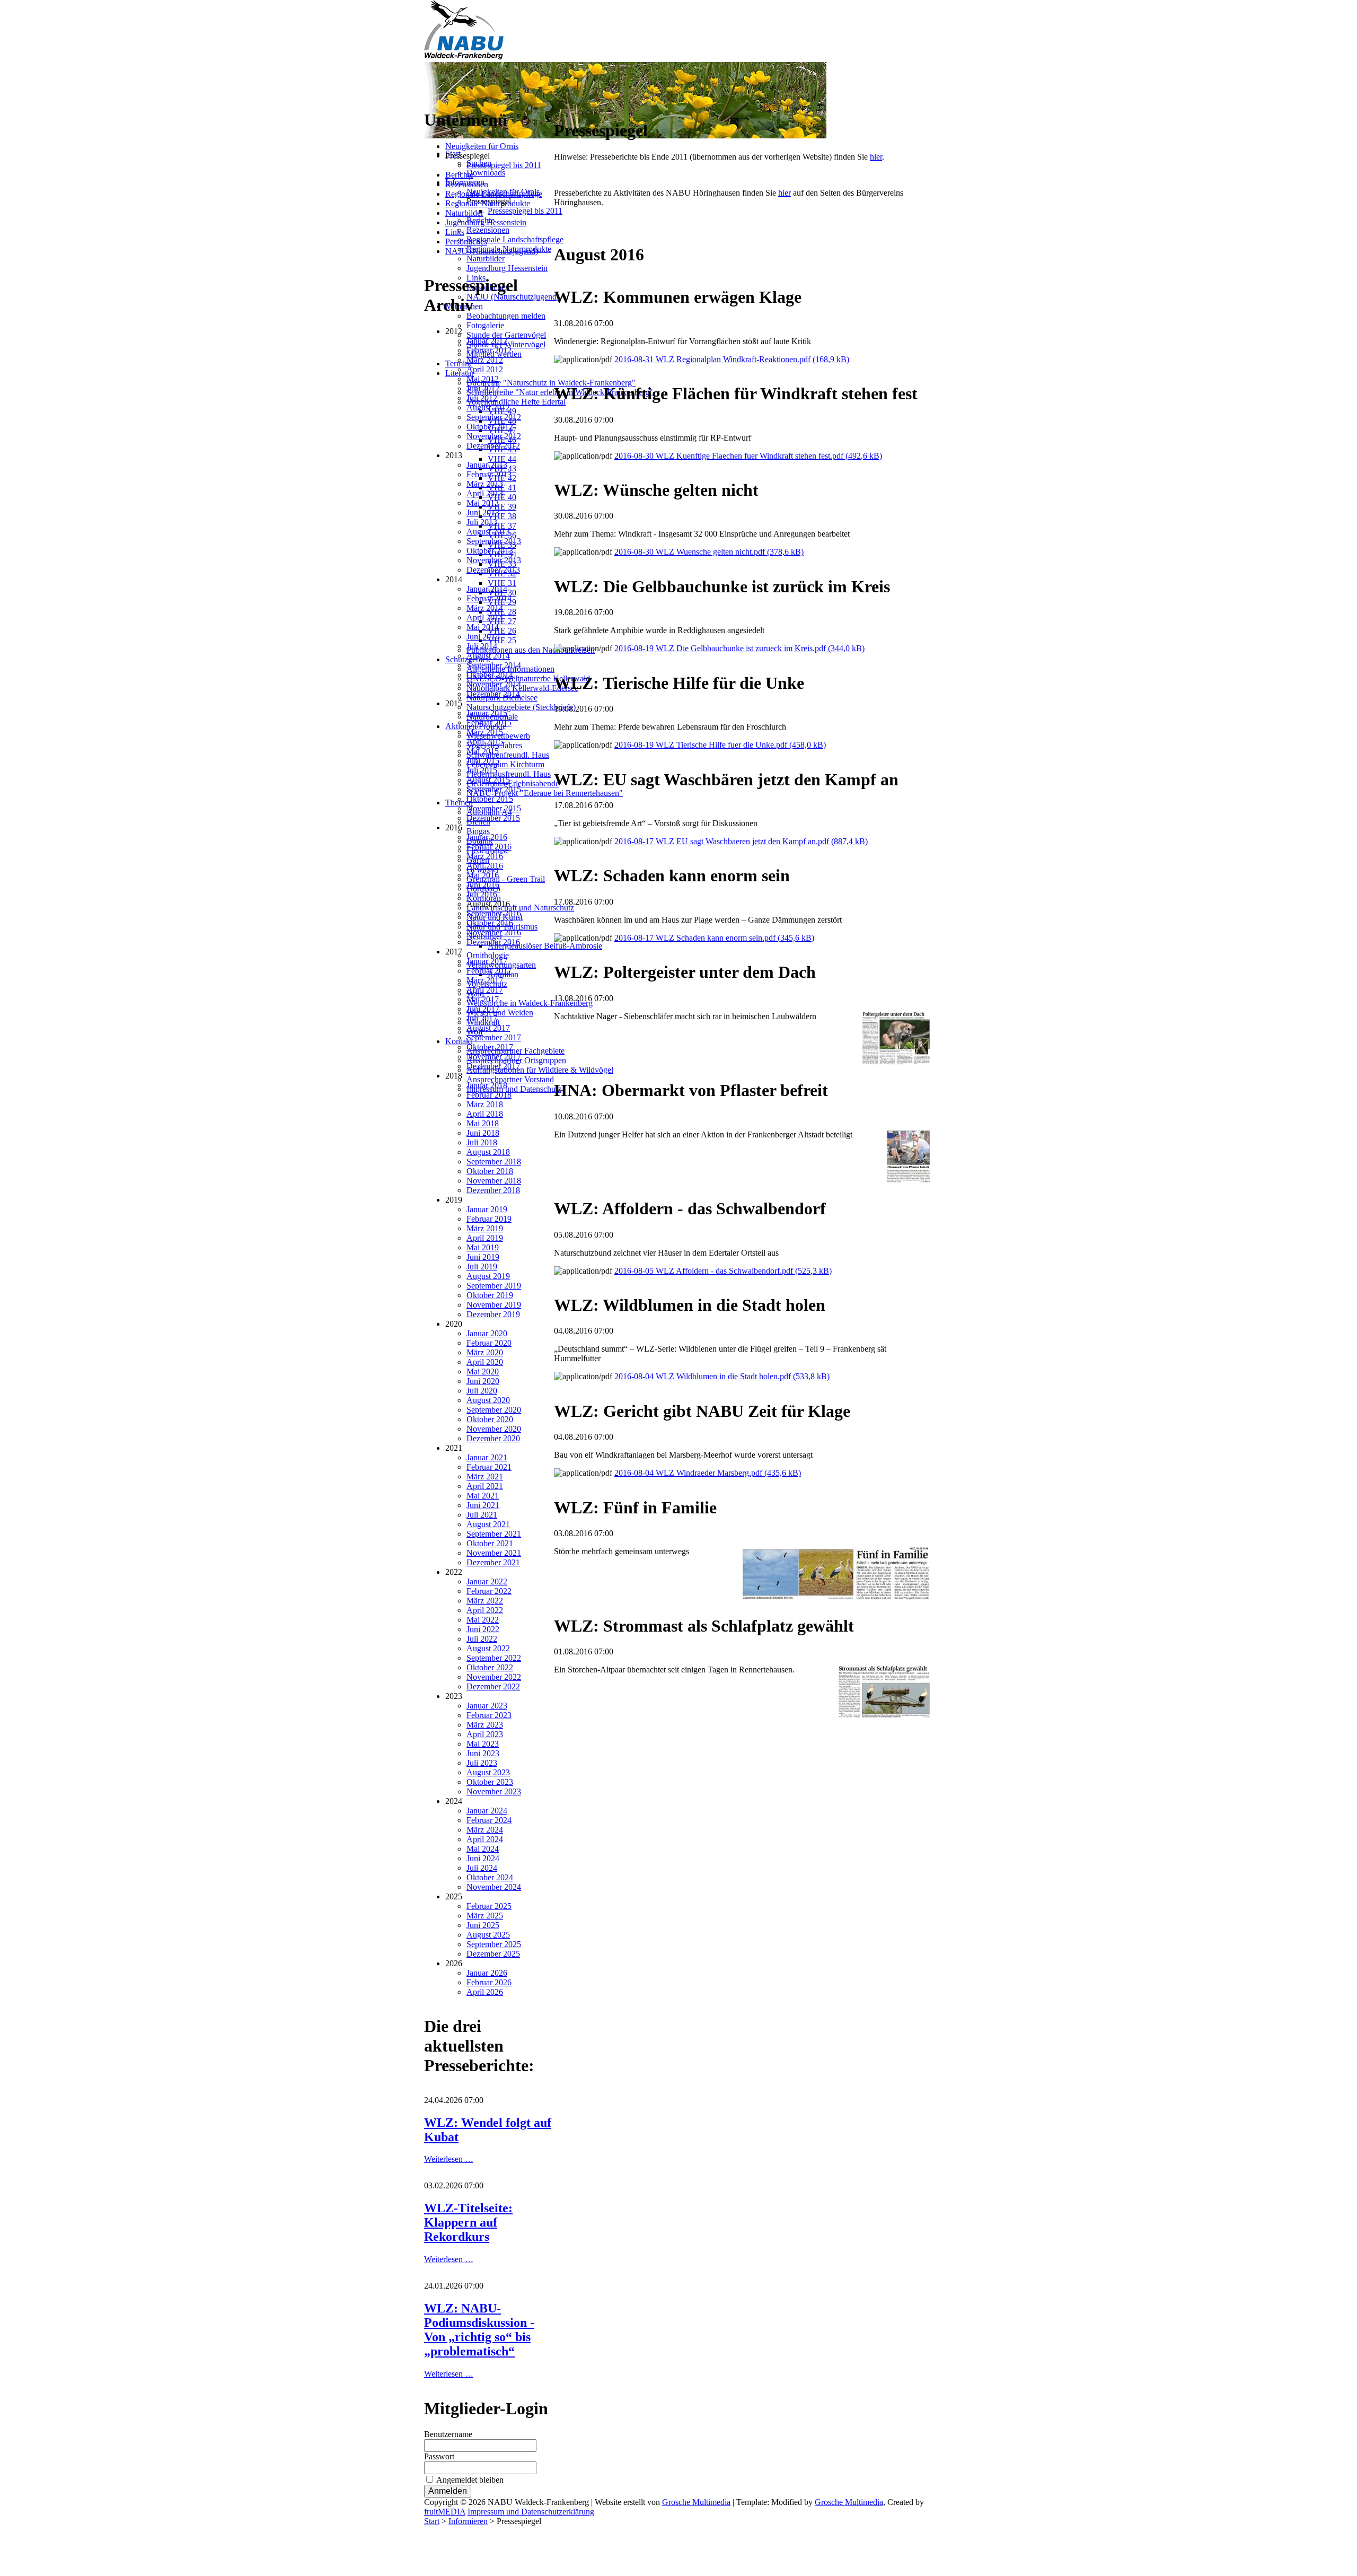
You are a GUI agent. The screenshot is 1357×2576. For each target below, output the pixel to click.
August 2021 (488, 1524)
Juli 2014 (482, 646)
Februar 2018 (489, 1095)
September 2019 (494, 1286)
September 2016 (494, 913)
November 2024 (494, 1887)
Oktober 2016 (490, 923)
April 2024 (485, 1839)
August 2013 (488, 532)
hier (876, 157)
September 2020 (494, 1410)
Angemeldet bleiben (470, 2480)
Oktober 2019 (490, 1295)
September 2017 (494, 1037)
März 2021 (485, 1477)
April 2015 (485, 742)
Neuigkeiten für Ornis (482, 146)
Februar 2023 (489, 1715)
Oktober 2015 (490, 799)
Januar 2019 (487, 1209)
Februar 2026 (489, 1982)
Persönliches (466, 242)
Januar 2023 (487, 1706)
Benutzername (448, 2434)
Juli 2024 (482, 1868)
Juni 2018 (483, 1133)
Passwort (439, 2456)
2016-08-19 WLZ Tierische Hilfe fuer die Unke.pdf (720, 745)
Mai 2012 (483, 379)
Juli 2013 (482, 522)
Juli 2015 (482, 770)
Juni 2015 (483, 761)
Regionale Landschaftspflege (494, 194)
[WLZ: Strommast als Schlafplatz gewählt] (884, 1715)
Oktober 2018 (490, 1171)
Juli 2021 (482, 1515)
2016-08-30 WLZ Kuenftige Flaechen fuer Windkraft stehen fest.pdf (748, 456)
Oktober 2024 (490, 1877)
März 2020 (485, 1352)
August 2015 (488, 780)
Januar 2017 (487, 961)
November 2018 (494, 1181)
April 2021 (485, 1486)
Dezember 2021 (493, 1562)
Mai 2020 (483, 1372)
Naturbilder (464, 213)
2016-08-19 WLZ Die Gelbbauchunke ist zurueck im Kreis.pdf (739, 648)
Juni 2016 (483, 885)
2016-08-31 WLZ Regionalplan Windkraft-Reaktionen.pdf (732, 359)
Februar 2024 (489, 1820)
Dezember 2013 (493, 570)
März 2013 (485, 484)
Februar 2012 (489, 350)
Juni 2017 (483, 1009)
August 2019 (488, 1276)
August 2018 (488, 1152)
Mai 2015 (483, 751)
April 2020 (485, 1362)
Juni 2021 (483, 1505)
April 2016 (485, 866)
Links (455, 232)
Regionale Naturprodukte (488, 203)
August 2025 (488, 1935)
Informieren (468, 2521)
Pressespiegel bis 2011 (504, 165)
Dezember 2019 (493, 1314)
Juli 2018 (482, 1142)
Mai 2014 (483, 627)
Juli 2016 (482, 894)
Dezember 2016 (493, 942)
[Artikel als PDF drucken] (569, 105)
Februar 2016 (489, 847)
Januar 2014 (487, 589)
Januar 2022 (487, 1581)
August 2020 (488, 1400)
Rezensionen (467, 184)
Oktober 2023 (490, 1782)
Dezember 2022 (493, 1686)
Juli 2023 (482, 1763)
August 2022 (488, 1648)
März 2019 (485, 1228)
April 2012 (485, 369)
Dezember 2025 (493, 1954)
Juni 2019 (483, 1257)
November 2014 (494, 684)
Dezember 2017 (493, 1066)
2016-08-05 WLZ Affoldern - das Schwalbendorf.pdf (723, 1271)
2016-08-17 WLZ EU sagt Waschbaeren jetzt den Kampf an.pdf (741, 841)
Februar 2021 (489, 1467)
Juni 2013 (483, 512)
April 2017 (485, 990)
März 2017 (485, 980)
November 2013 (494, 560)
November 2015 (494, 808)
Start (432, 2521)
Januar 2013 (487, 465)
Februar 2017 (489, 971)
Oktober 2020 (490, 1419)
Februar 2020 (489, 1343)
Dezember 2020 (493, 1438)
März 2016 (485, 856)
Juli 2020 (482, 1391)
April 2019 (485, 1238)
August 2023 (488, 1772)
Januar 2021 (487, 1457)
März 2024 (485, 1830)
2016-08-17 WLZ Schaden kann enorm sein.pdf (714, 938)
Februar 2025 (489, 1906)
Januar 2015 (487, 713)
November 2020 (494, 1429)
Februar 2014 (489, 598)
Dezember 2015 (493, 818)
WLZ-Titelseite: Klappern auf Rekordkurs (468, 2222)
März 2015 (485, 732)
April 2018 (485, 1114)
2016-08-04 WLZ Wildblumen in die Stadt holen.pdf (722, 1376)
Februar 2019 (489, 1219)
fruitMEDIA (445, 2512)
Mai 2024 (483, 1849)
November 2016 (494, 932)
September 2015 (494, 789)
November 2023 (494, 1791)
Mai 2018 (483, 1123)
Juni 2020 (483, 1381)
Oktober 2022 (490, 1667)
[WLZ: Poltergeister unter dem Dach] (896, 1062)
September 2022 (494, 1658)
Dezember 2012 (493, 446)
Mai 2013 (483, 503)
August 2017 (488, 1028)
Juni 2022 (483, 1629)
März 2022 (485, 1601)
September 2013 (494, 541)
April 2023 (485, 1734)
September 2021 (494, 1534)
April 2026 (485, 1992)
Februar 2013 (489, 474)
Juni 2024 (483, 1858)
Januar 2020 (487, 1333)
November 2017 (494, 1057)
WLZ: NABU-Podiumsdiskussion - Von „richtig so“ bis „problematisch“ (479, 2330)
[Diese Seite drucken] (558, 105)
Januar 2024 (487, 1811)
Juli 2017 (482, 1018)
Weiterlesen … (449, 2159)
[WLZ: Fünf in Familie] (836, 1597)
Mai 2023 (483, 1744)
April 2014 (485, 617)
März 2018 (485, 1104)
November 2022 (494, 1677)
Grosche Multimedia (696, 2502)
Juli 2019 (482, 1267)
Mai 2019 (483, 1247)
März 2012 (485, 360)
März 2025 (485, 1916)
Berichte (459, 175)
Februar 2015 (489, 722)
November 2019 (494, 1305)
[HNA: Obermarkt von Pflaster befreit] (908, 1180)
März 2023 (485, 1725)
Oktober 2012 (490, 427)
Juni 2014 (483, 637)
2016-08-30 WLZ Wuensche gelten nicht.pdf (709, 552)
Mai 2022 (483, 1620)
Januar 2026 (487, 1973)
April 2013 (485, 493)
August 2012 (488, 408)
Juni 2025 (483, 1925)
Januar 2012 (487, 341)
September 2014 (494, 665)
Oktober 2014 (490, 675)
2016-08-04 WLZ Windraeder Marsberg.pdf (708, 1473)
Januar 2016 (487, 837)
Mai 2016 (483, 875)
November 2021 (494, 1553)
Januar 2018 (487, 1085)
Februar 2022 (489, 1591)
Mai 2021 (483, 1496)
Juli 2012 (482, 398)
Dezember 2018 (493, 1190)
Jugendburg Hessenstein (486, 222)
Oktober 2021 (490, 1543)
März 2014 (485, 608)
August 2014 (488, 656)
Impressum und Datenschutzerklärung (531, 2512)
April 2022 (485, 1610)
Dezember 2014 (493, 694)
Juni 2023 (483, 1753)
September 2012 (494, 417)
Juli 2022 (482, 1639)
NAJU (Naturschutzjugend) (492, 251)
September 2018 (494, 1162)
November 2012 (494, 436)
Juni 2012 (483, 388)
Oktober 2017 (490, 1047)
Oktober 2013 (490, 551)
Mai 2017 (483, 999)
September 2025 (494, 1944)
